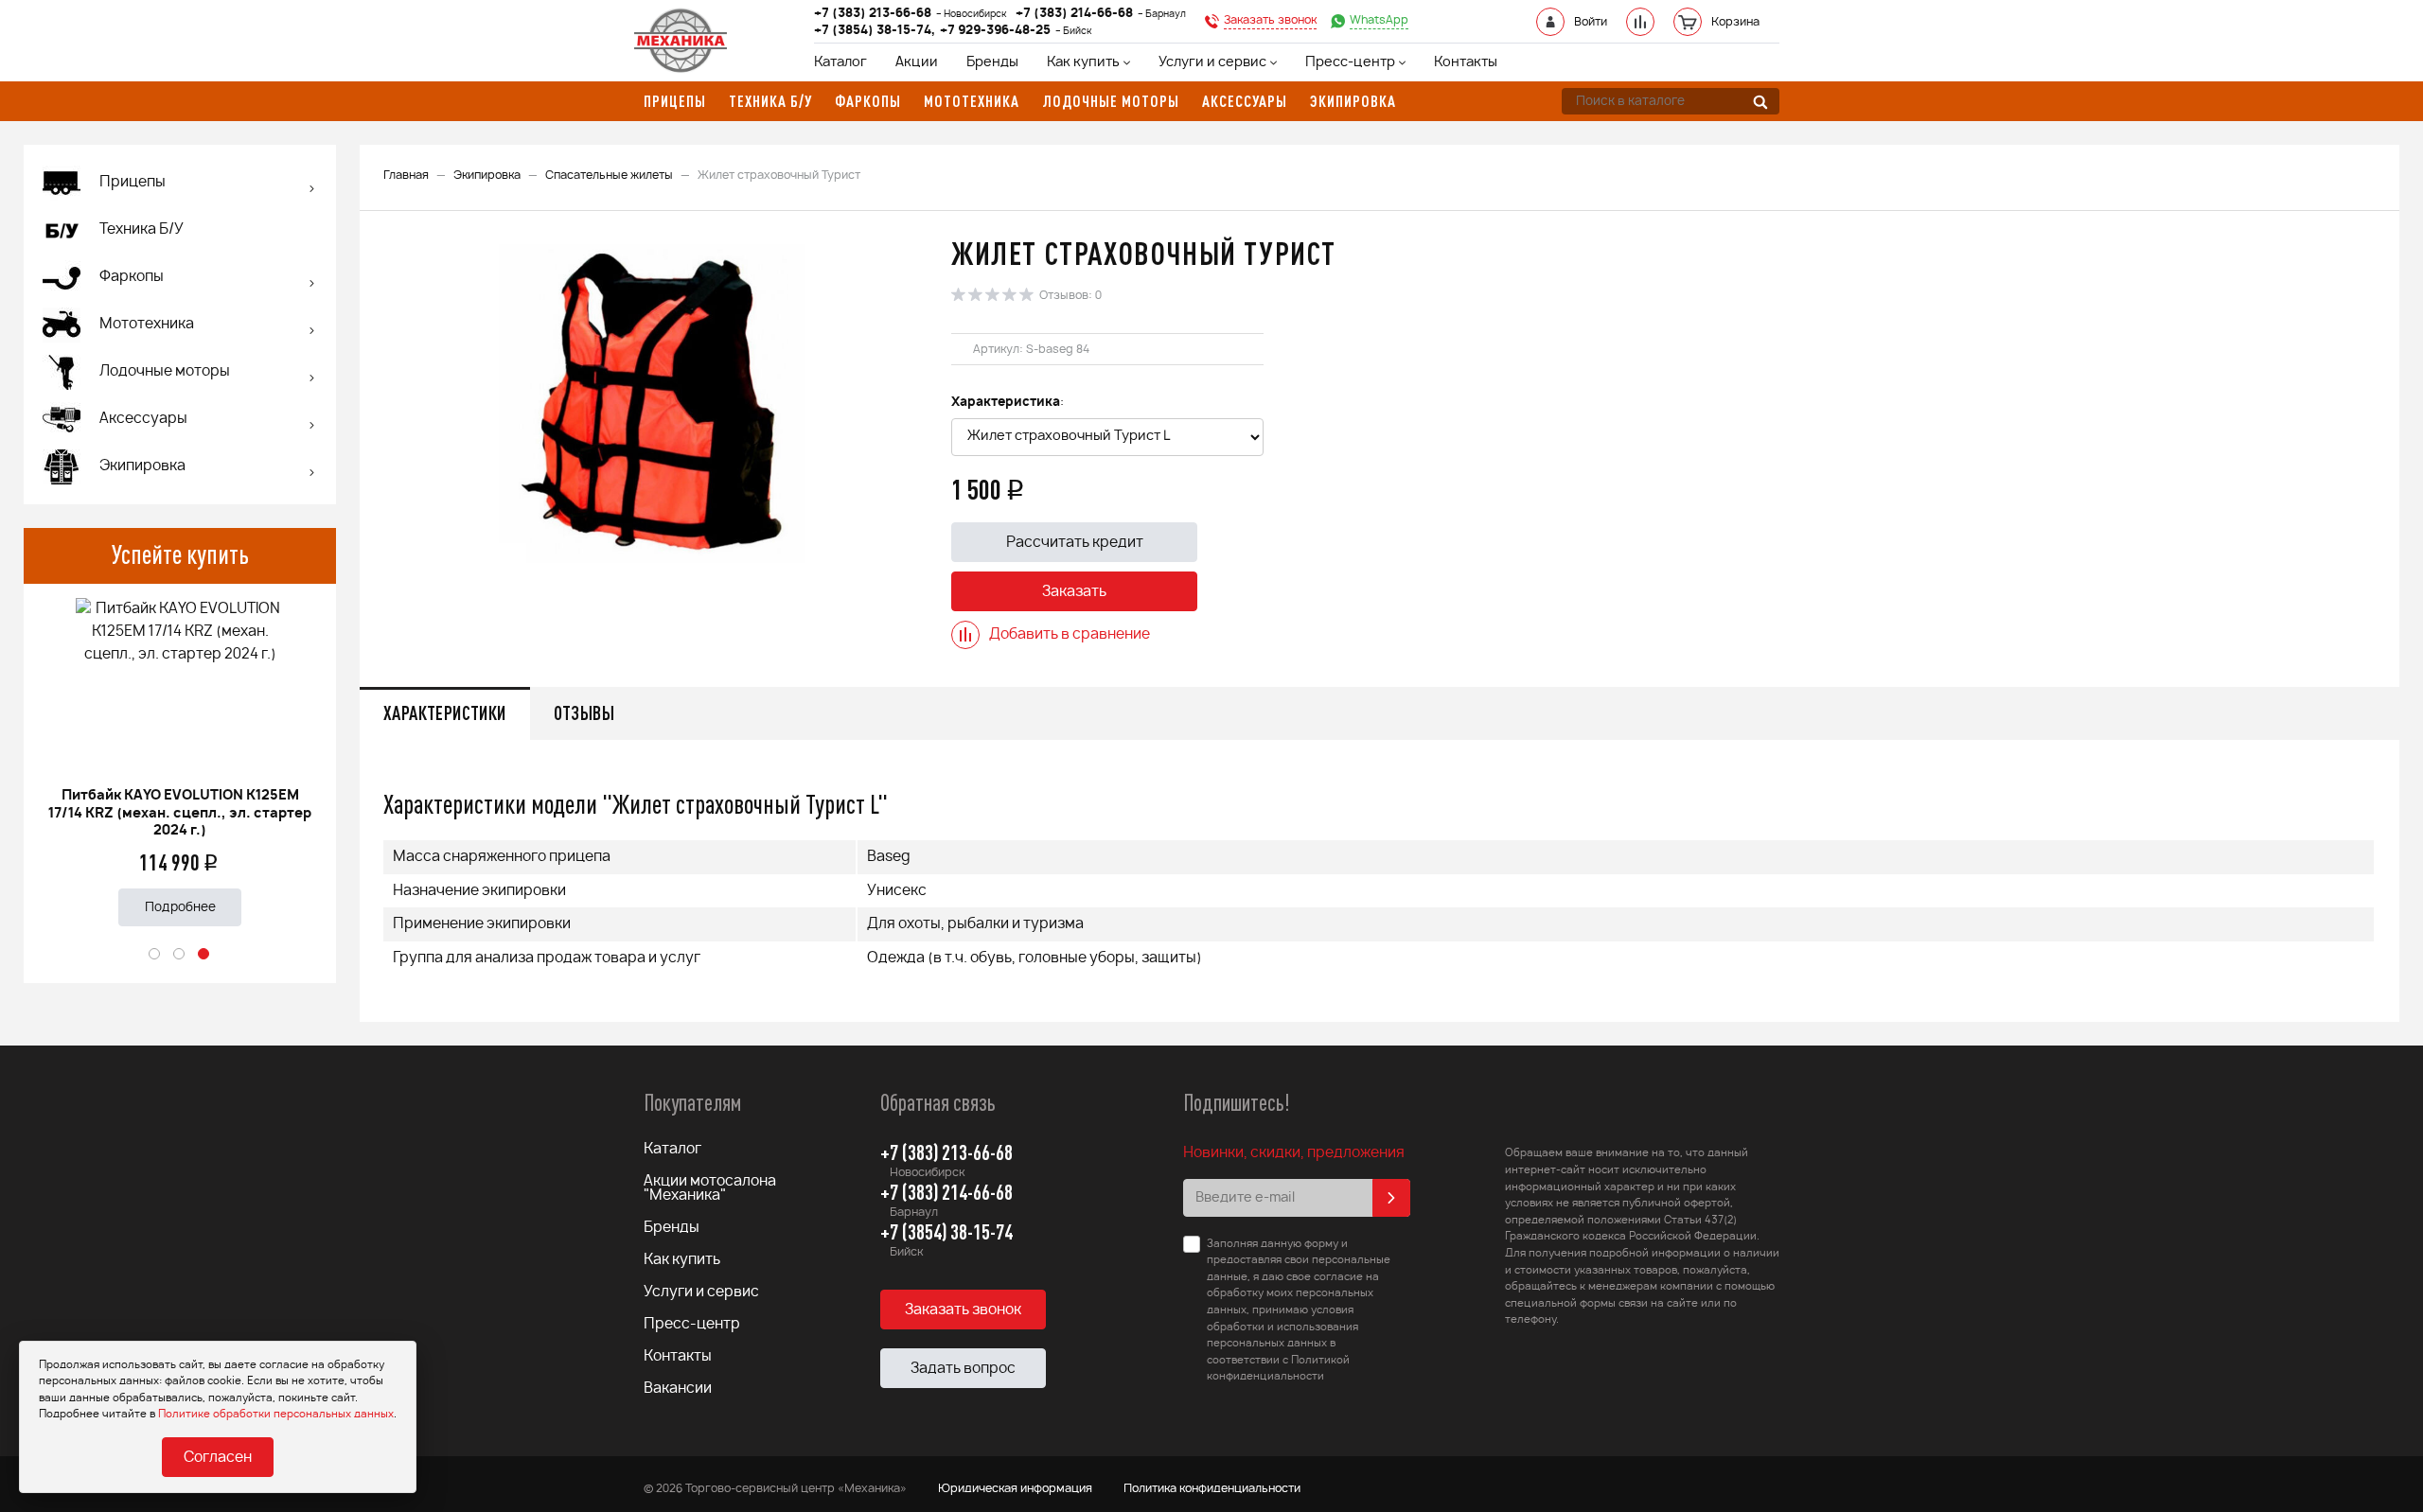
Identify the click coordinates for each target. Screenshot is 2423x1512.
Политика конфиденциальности (1212, 1488)
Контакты (1466, 62)
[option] (180, 755)
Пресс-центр (1350, 62)
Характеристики (445, 713)
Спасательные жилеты (609, 175)
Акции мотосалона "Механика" (710, 1188)
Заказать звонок (963, 1310)
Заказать (1074, 592)
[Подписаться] (1391, 1198)
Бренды (992, 62)
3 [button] (204, 955)
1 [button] (155, 955)
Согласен (218, 1458)
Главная (406, 175)
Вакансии (678, 1389)
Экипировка (487, 175)
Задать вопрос (963, 1369)
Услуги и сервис (1212, 62)
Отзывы (584, 713)
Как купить (1083, 62)
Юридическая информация (1015, 1488)
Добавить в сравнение (1070, 634)
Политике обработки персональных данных (276, 1414)
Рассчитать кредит (1075, 543)
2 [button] (180, 955)
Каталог (840, 62)
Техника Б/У (141, 229)
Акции (917, 62)
